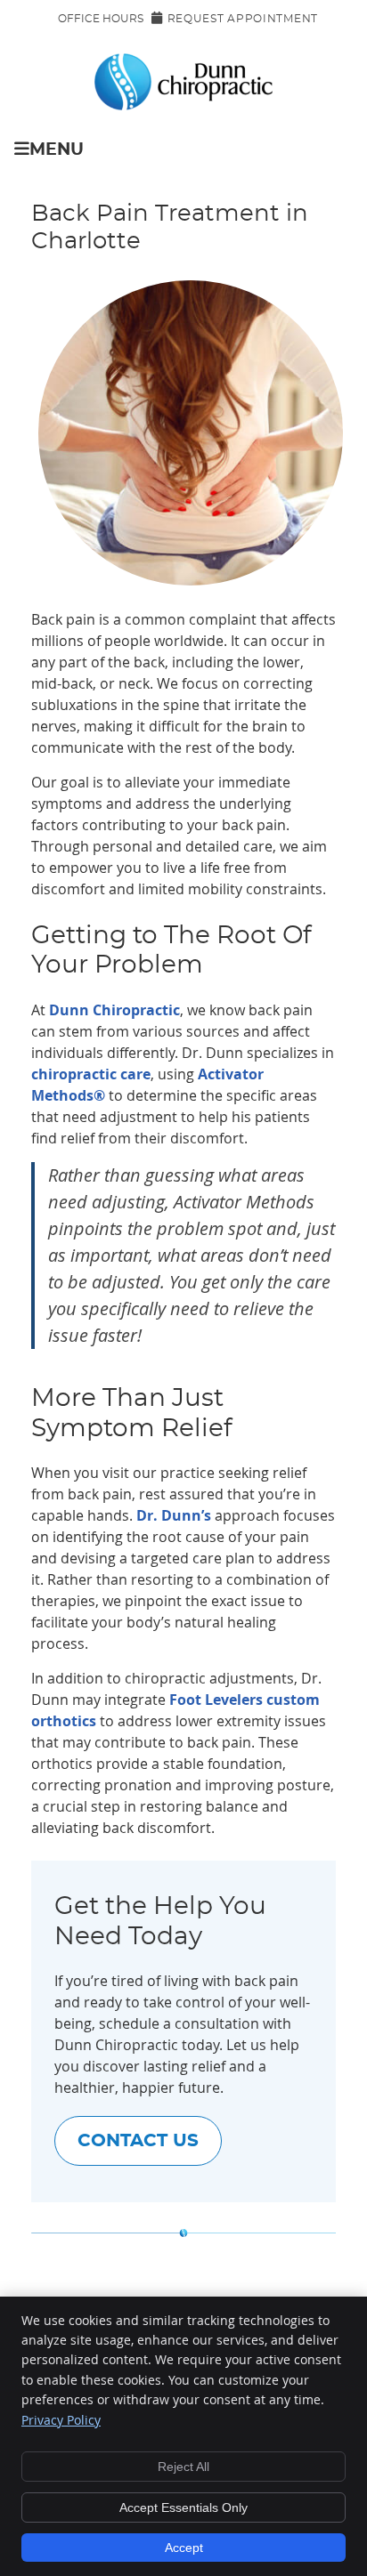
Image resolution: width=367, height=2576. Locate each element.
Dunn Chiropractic (114, 1010)
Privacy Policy (61, 2420)
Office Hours (101, 19)
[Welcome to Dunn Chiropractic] (183, 105)
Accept (184, 2548)
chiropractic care (91, 1074)
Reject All (183, 2467)
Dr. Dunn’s (174, 1515)
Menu (57, 150)
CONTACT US (138, 2141)
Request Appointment (243, 19)
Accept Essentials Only (183, 2507)
